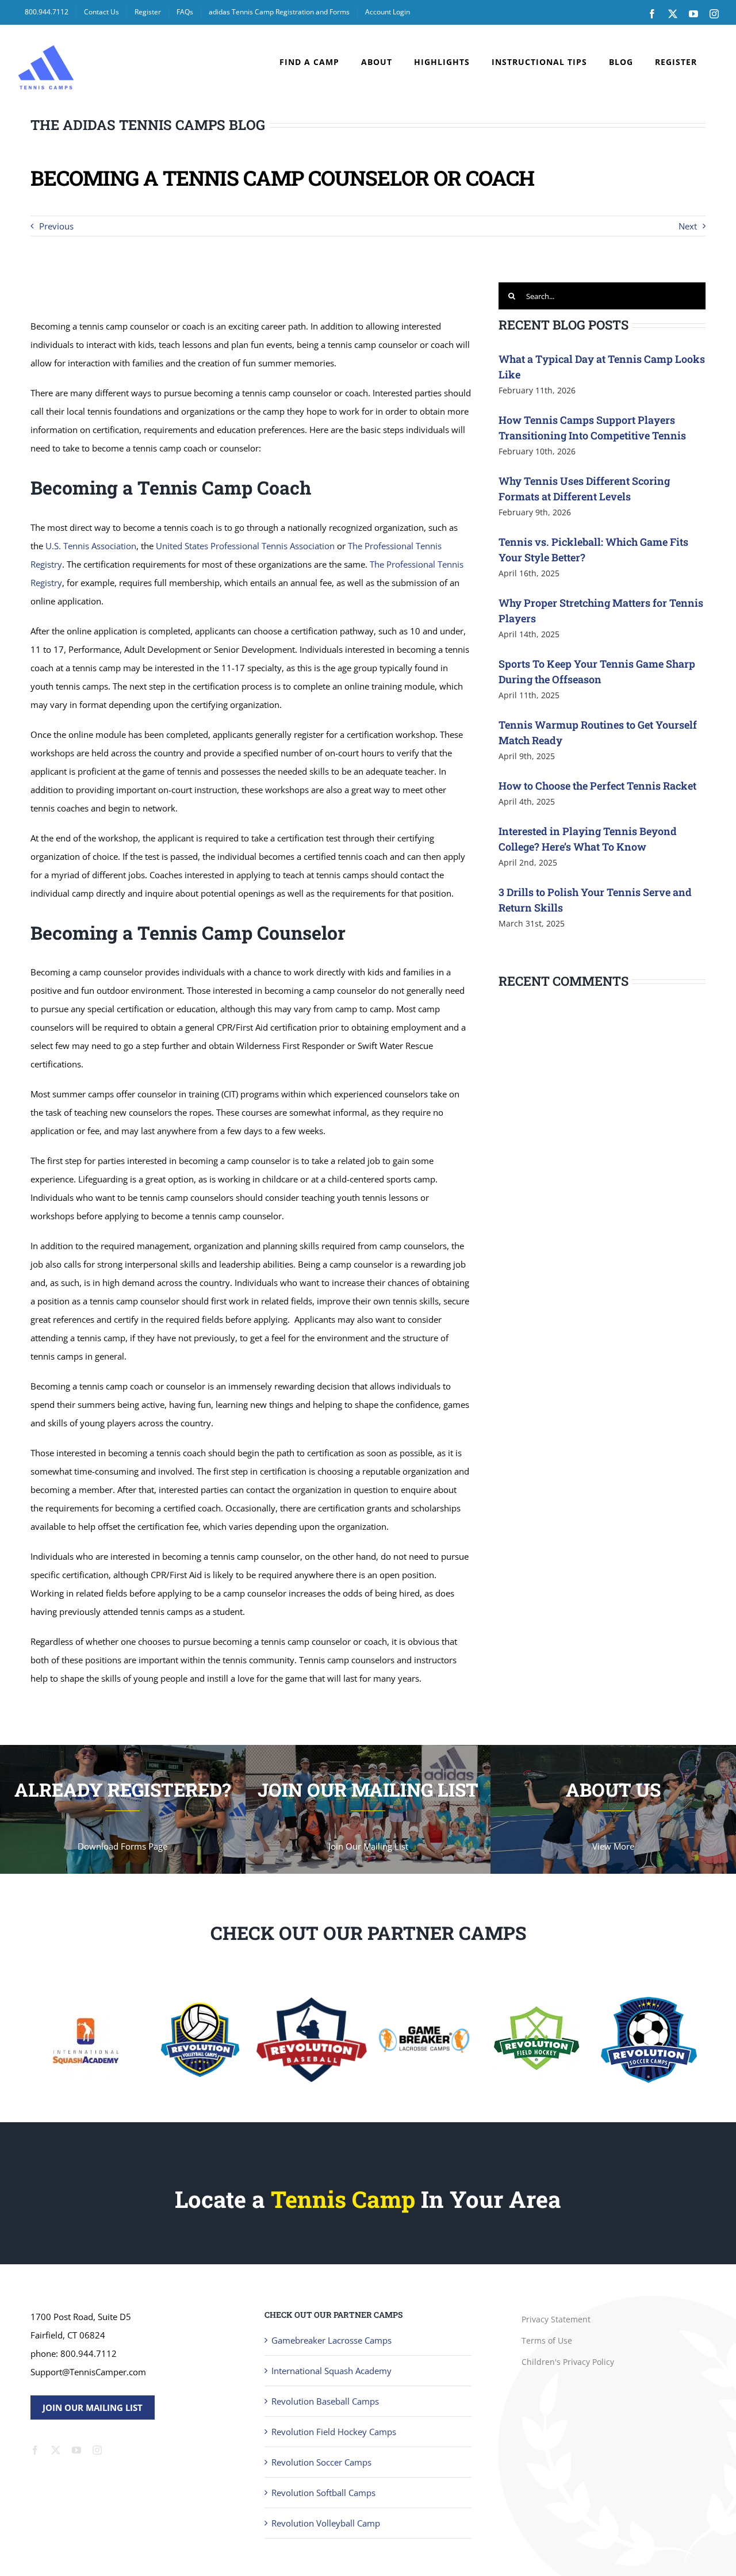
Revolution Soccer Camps (321, 2462)
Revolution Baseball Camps (325, 2401)
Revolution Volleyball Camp (326, 2523)
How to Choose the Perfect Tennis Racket (597, 786)
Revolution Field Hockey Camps (334, 2432)
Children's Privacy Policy (568, 2362)
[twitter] (56, 2450)
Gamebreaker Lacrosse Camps (331, 2340)
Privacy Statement (556, 2319)
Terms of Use (547, 2340)
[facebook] (35, 2450)
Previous (56, 226)
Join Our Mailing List (93, 2407)
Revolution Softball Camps (323, 2493)
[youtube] (76, 2450)
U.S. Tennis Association (91, 546)
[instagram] (97, 2450)
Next (688, 226)
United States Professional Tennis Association (245, 546)
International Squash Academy (331, 2371)
